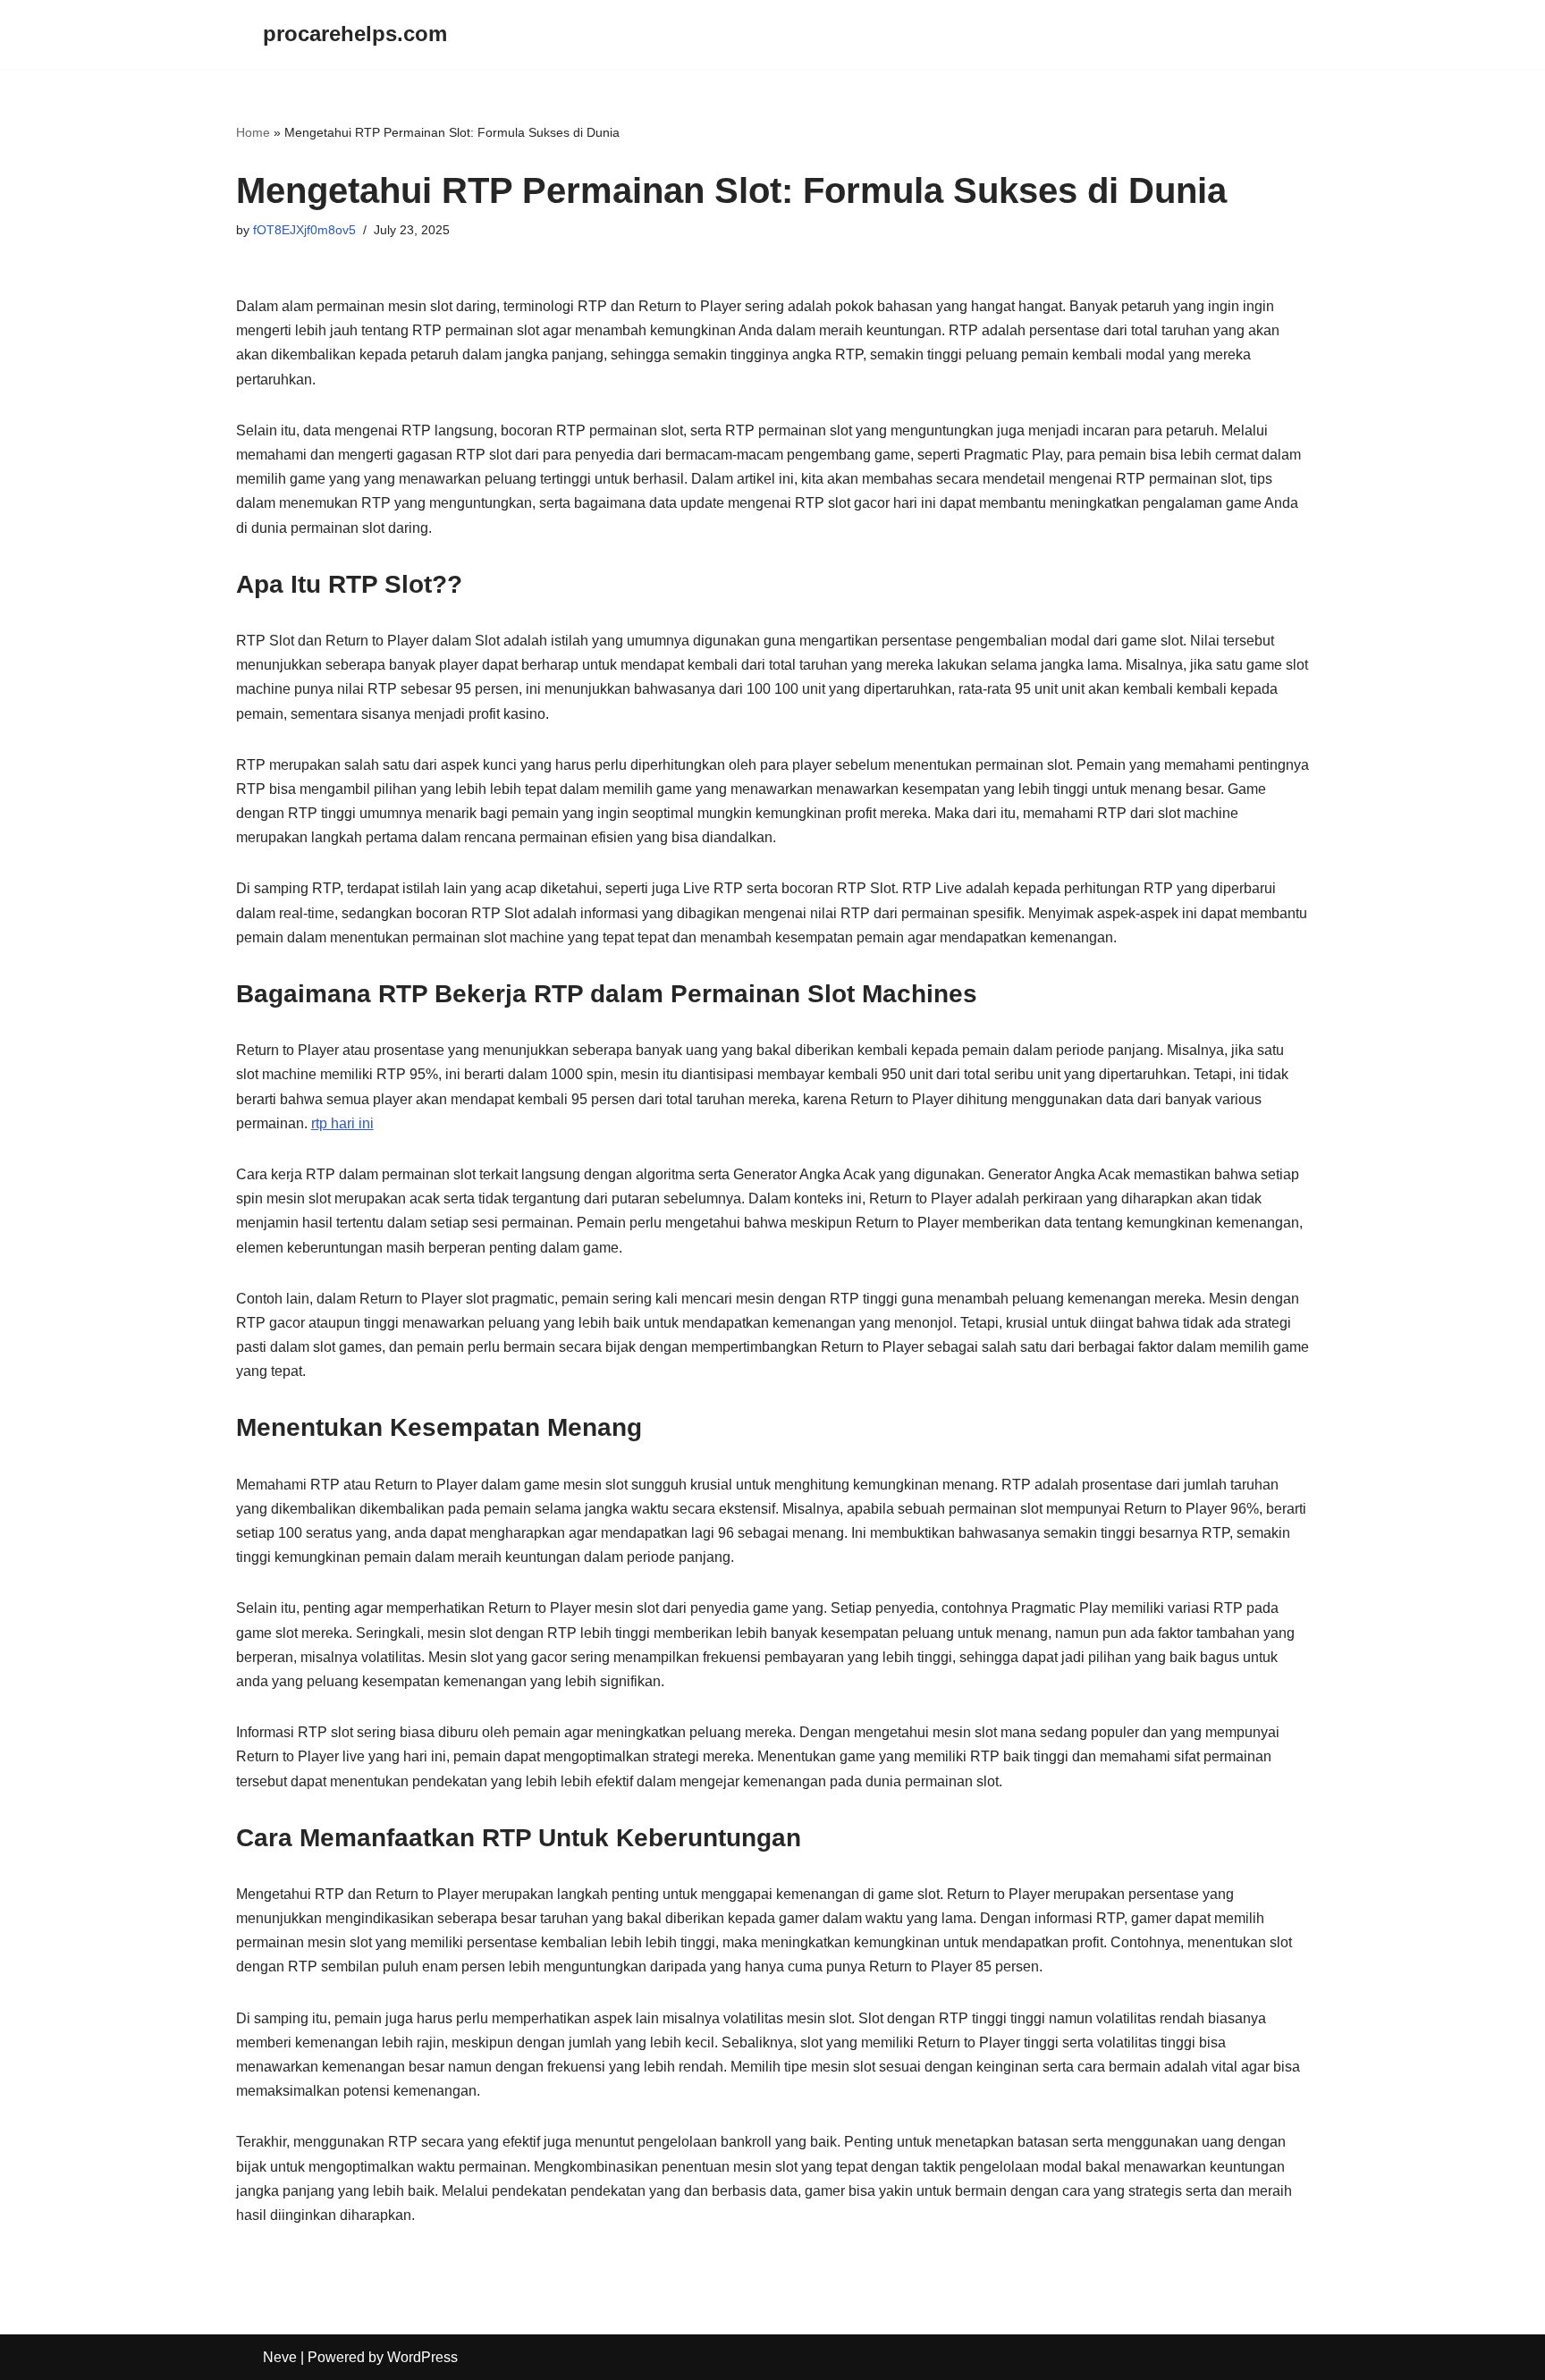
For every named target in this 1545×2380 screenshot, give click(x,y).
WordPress (422, 2357)
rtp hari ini (342, 1123)
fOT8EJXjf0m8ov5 (304, 230)
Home (253, 132)
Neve (280, 2357)
